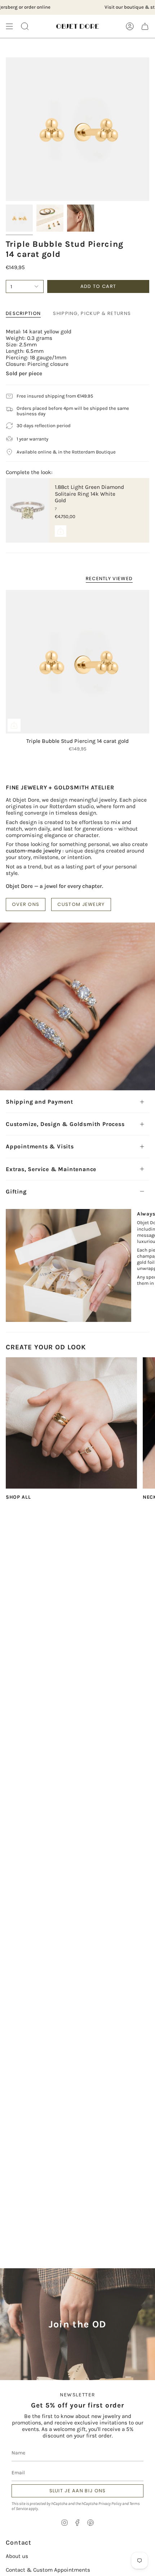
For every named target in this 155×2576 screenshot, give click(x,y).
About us (17, 2556)
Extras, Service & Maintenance (51, 1169)
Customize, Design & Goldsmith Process (65, 1124)
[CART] (145, 26)
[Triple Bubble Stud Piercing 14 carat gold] (77, 662)
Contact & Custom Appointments (48, 2570)
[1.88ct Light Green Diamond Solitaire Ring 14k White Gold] (27, 510)
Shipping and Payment (39, 1102)
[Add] (61, 531)
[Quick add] (14, 725)
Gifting (16, 1191)
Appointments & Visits (40, 1146)
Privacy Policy (110, 2503)
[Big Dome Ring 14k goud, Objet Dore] (71, 1423)
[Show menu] (9, 26)
